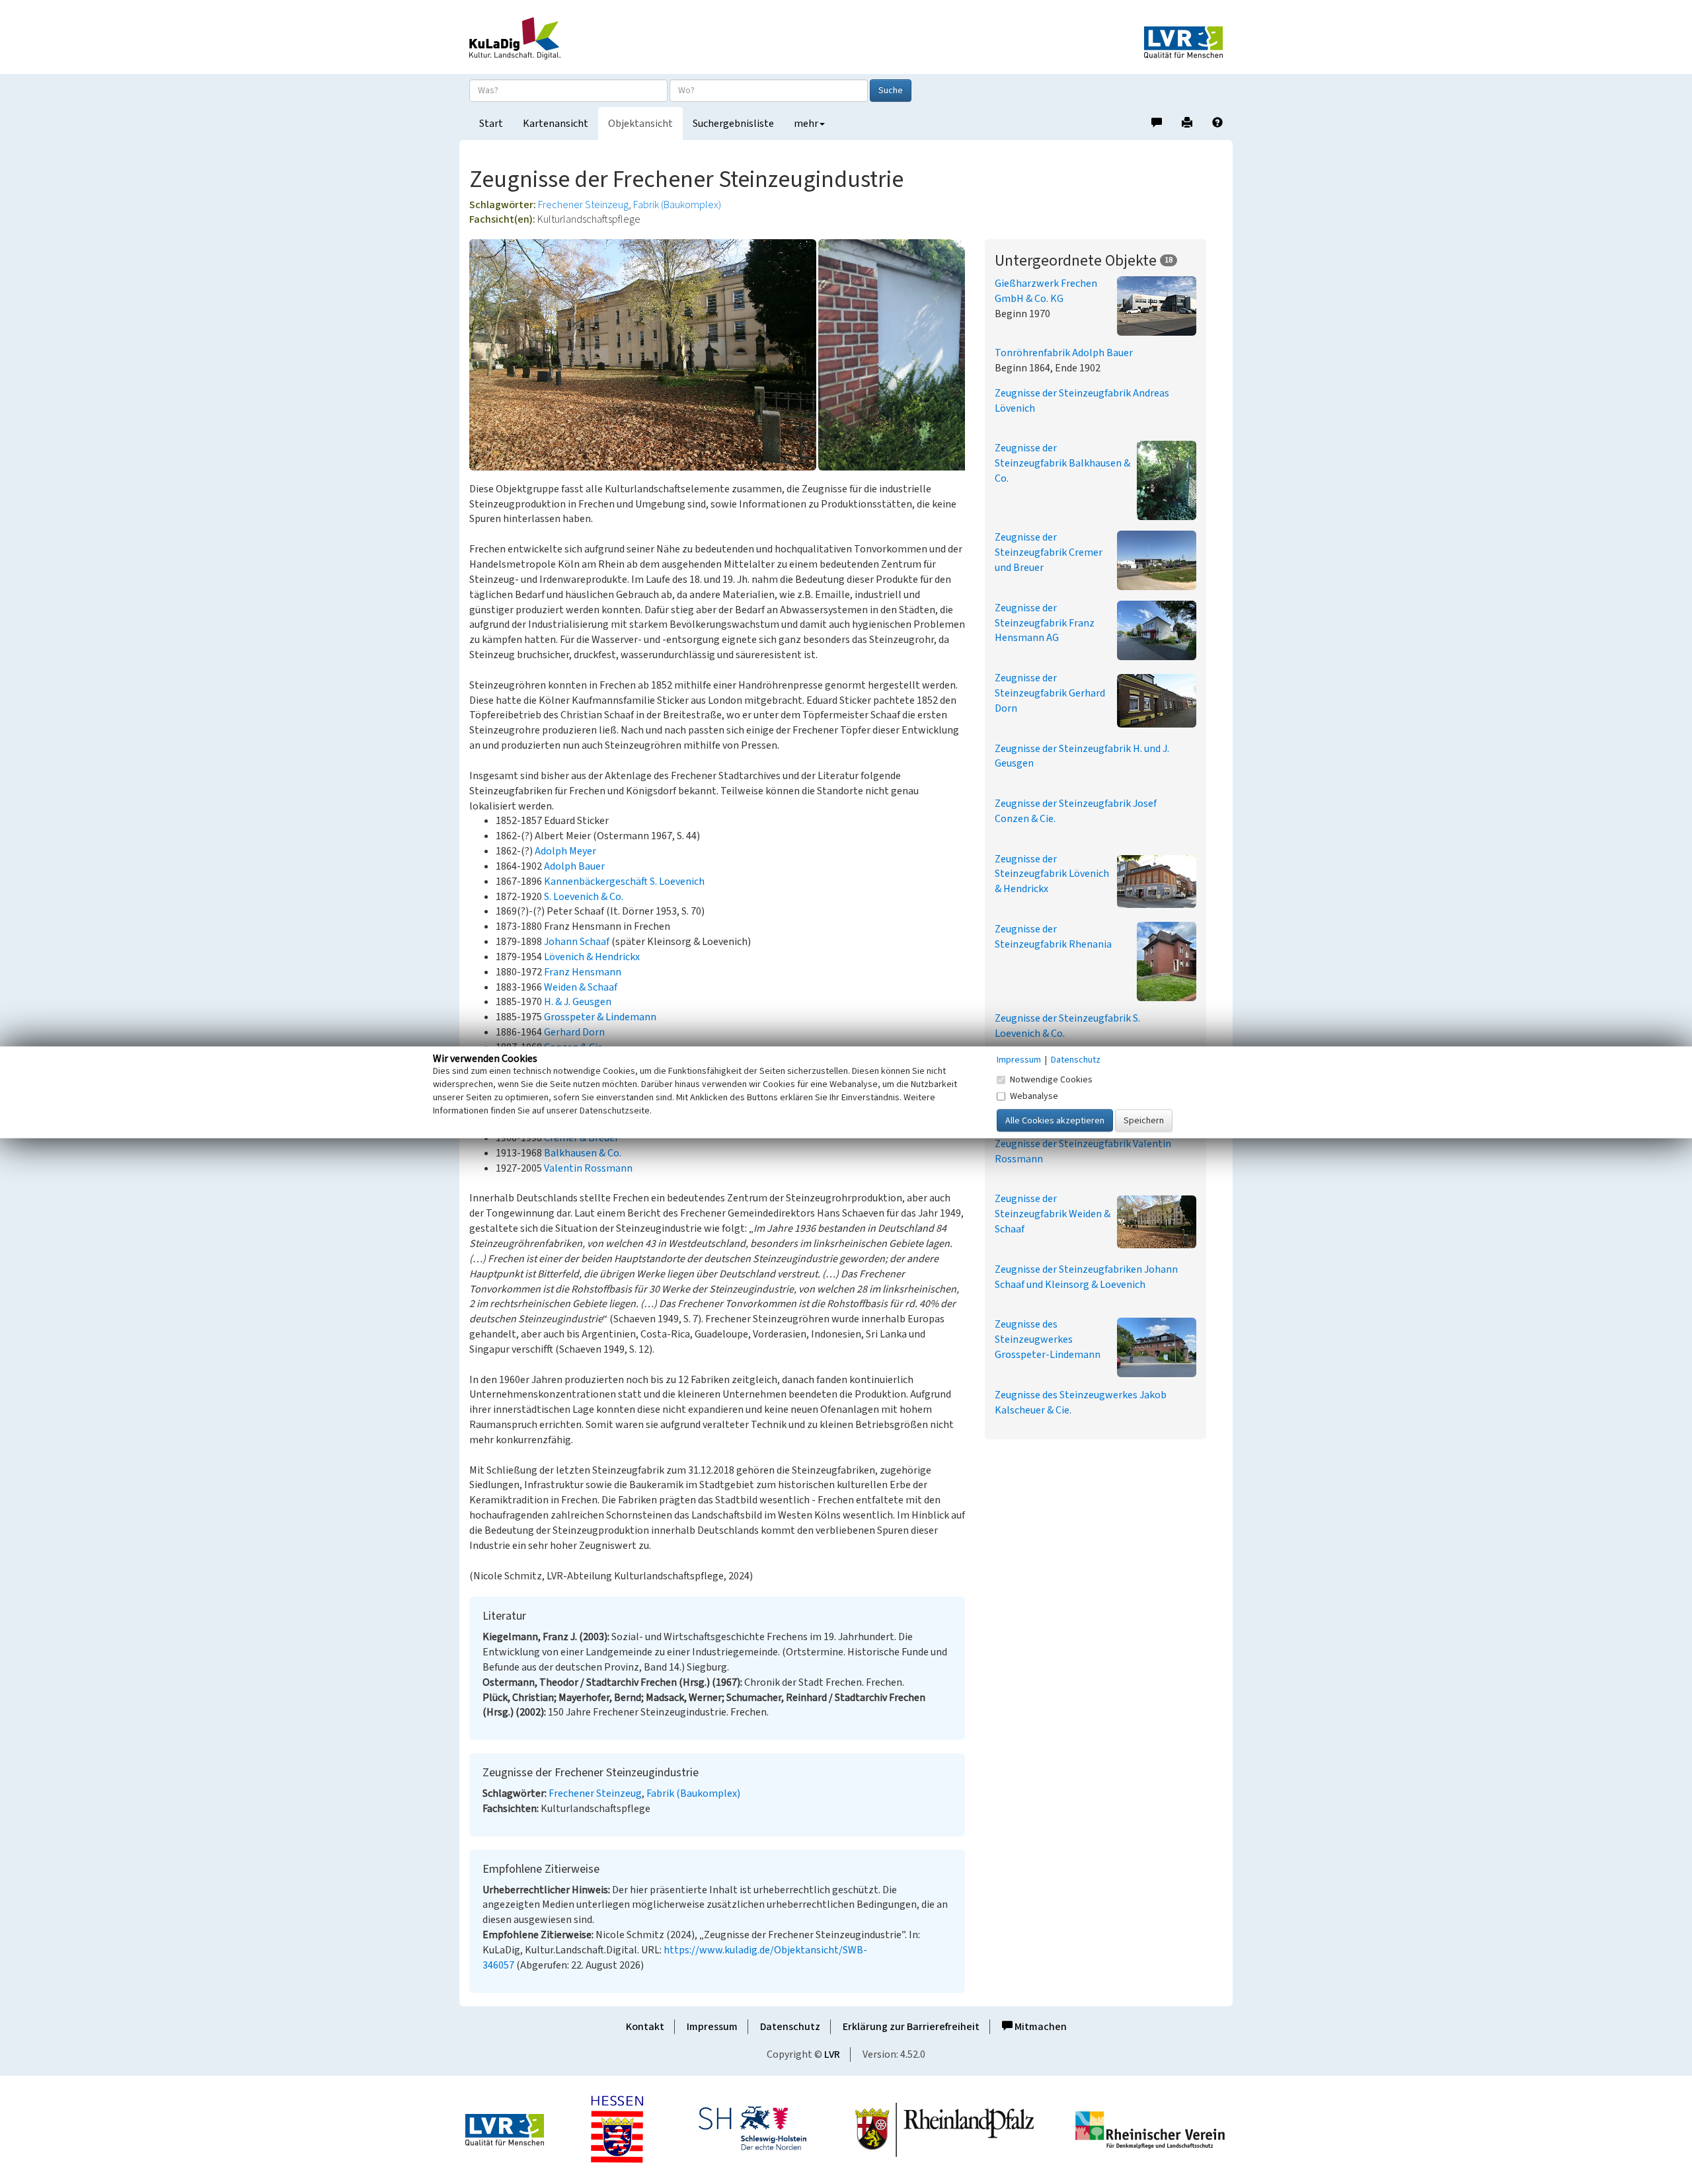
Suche (891, 91)
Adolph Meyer (565, 851)
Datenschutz (790, 2027)
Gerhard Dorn (574, 1032)
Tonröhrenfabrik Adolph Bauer (1064, 353)
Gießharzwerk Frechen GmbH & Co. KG (1046, 291)
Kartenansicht (556, 124)
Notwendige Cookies (1051, 1079)
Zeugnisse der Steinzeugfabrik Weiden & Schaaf (1053, 1214)
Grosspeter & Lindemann (600, 1017)
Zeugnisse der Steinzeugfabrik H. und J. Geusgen (1082, 756)
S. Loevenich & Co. (584, 897)
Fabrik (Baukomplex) (677, 205)
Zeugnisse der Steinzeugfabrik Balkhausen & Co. (1062, 463)
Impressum (712, 2027)
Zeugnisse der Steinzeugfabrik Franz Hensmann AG (1045, 623)
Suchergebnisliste (733, 124)
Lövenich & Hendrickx (592, 957)
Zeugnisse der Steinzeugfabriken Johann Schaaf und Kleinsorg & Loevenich (1086, 1277)
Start (491, 124)
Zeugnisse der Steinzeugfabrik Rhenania (1053, 937)
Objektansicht (640, 124)
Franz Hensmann (583, 972)
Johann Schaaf (577, 942)
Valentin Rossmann (588, 1168)
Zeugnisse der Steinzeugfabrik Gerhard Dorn (1050, 693)
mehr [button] (806, 124)
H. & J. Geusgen (578, 1002)
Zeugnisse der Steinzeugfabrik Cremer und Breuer (1049, 552)
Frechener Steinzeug (583, 205)
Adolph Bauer (574, 866)
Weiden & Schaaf (581, 987)
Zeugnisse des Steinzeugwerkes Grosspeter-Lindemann (1048, 1339)
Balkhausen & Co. (583, 1153)
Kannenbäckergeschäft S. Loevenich (624, 882)
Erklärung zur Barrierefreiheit (911, 2027)
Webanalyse (1034, 1096)
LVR (832, 2054)
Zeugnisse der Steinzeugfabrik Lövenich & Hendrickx (1052, 874)
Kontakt (645, 2027)
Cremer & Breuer (581, 1138)
